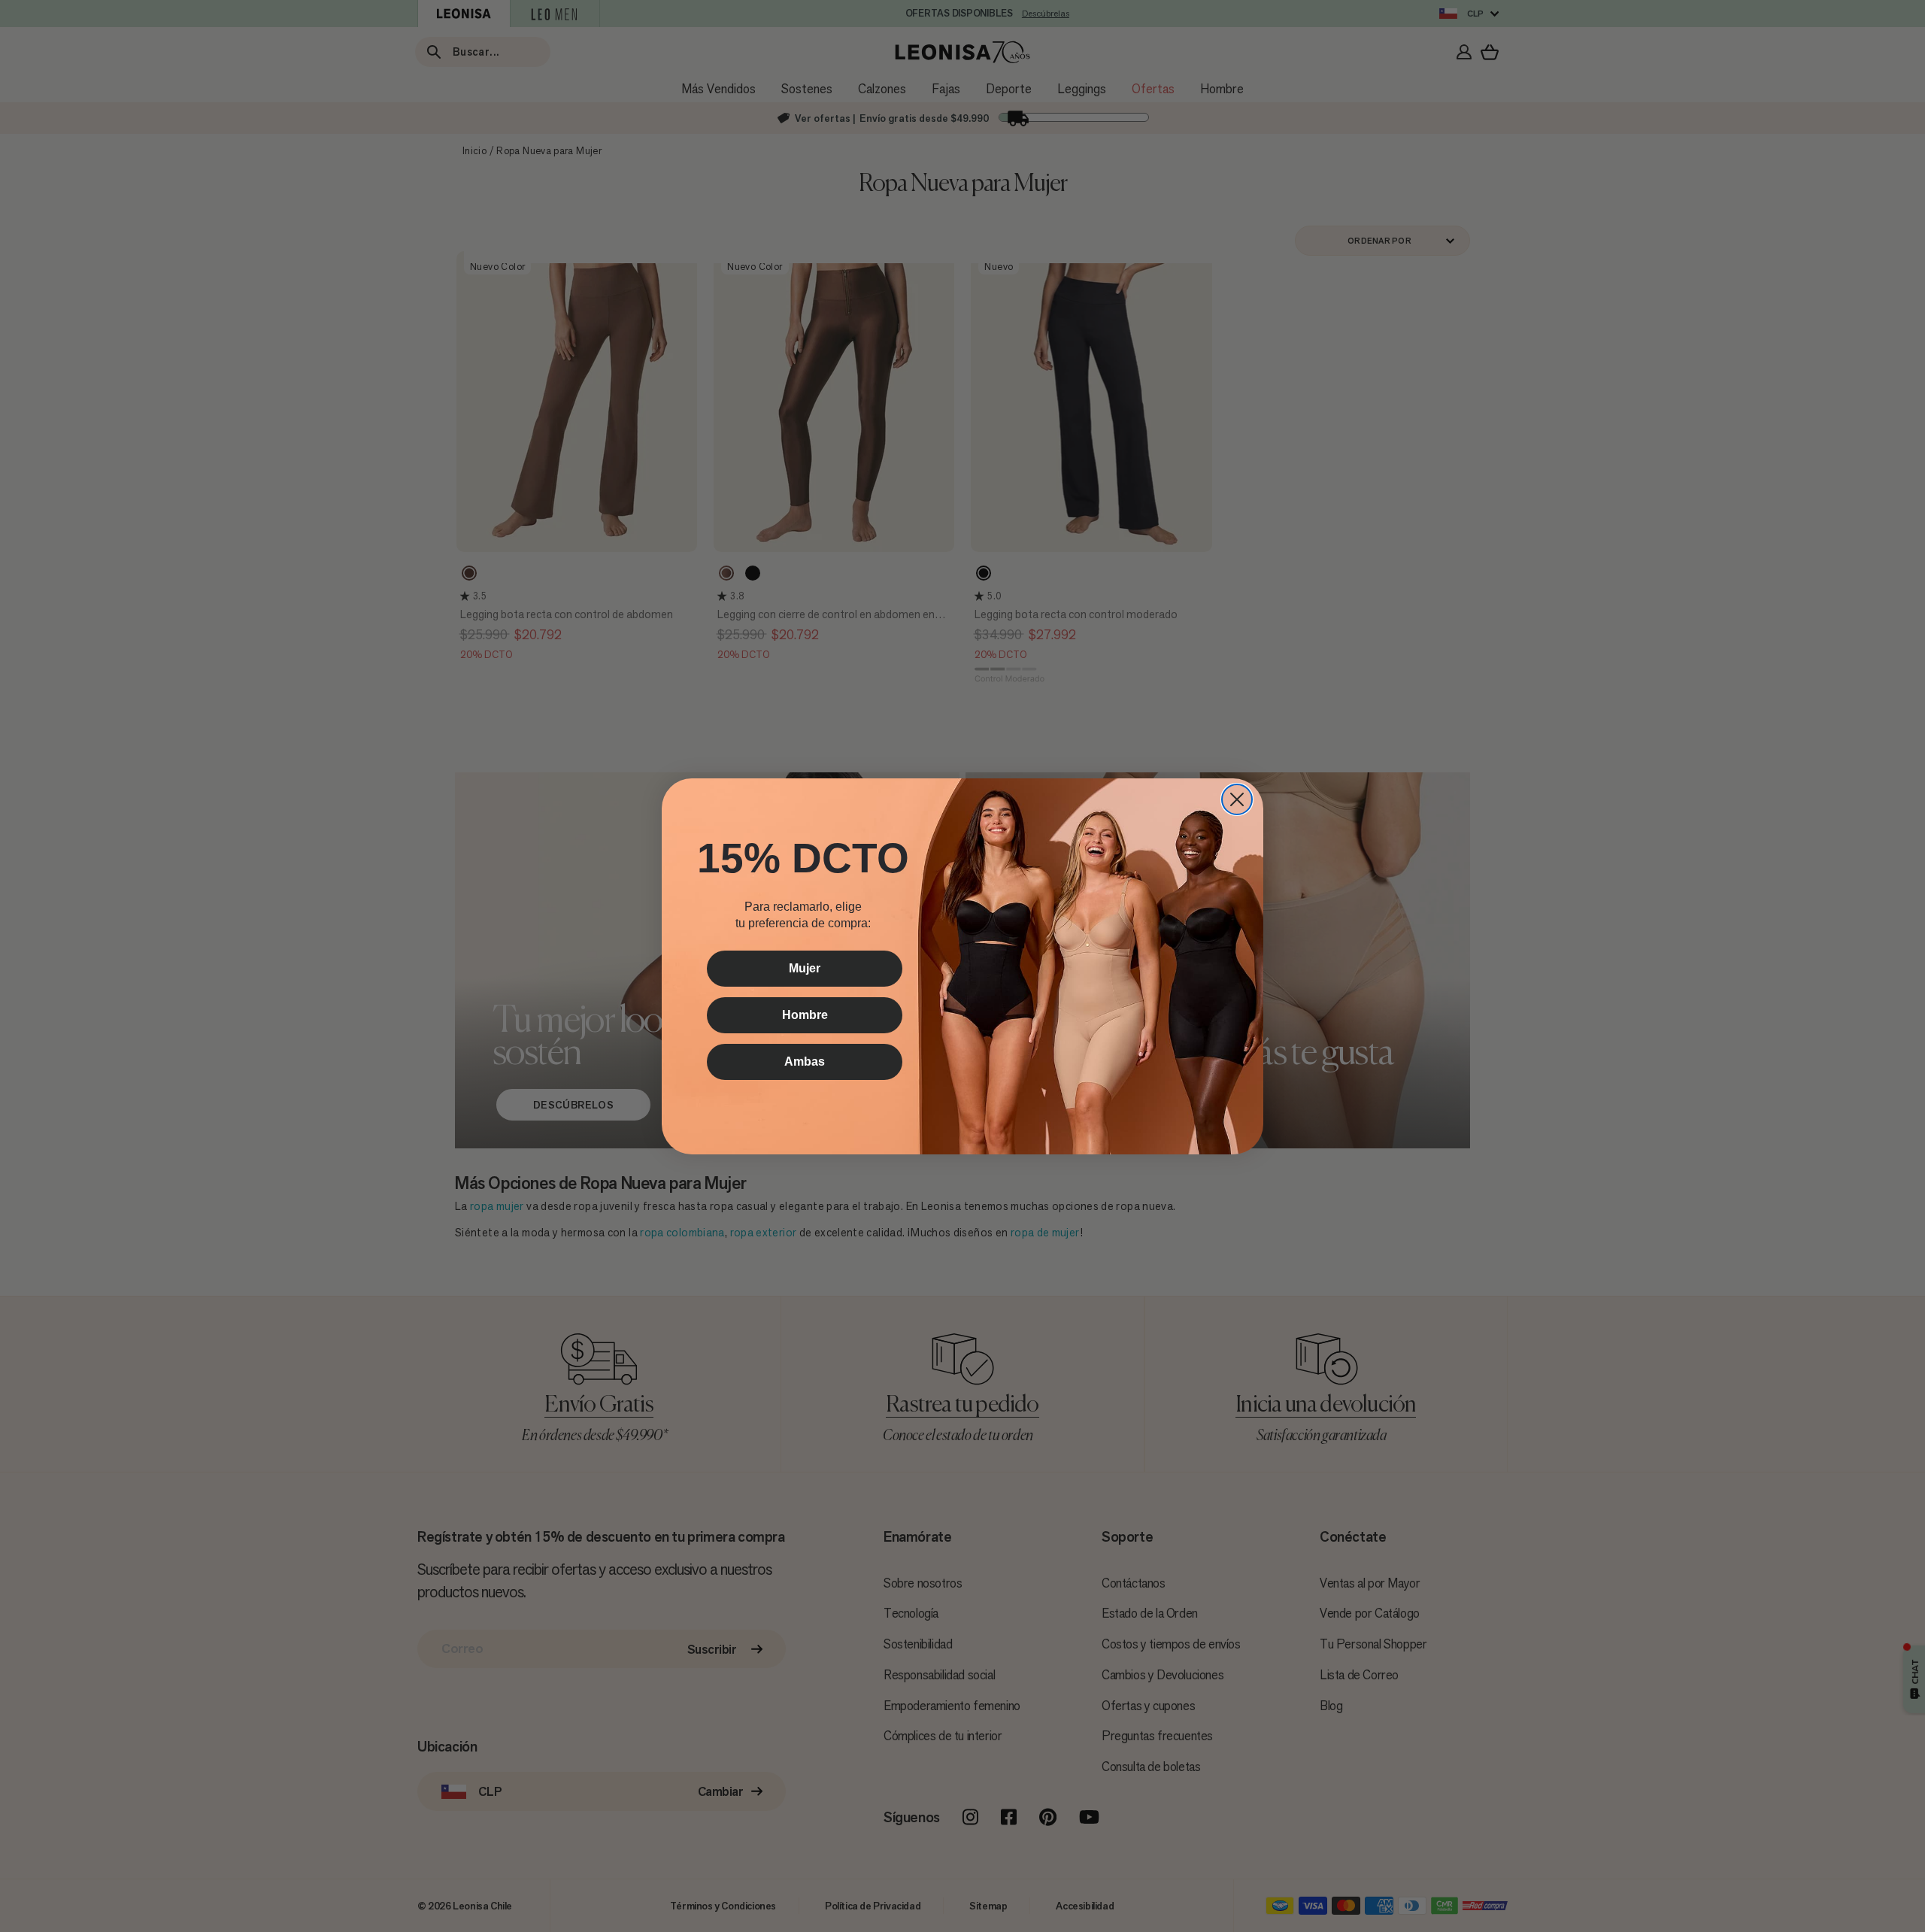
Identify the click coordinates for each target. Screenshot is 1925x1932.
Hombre (805, 1015)
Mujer (805, 968)
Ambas (805, 1062)
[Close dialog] (1237, 799)
